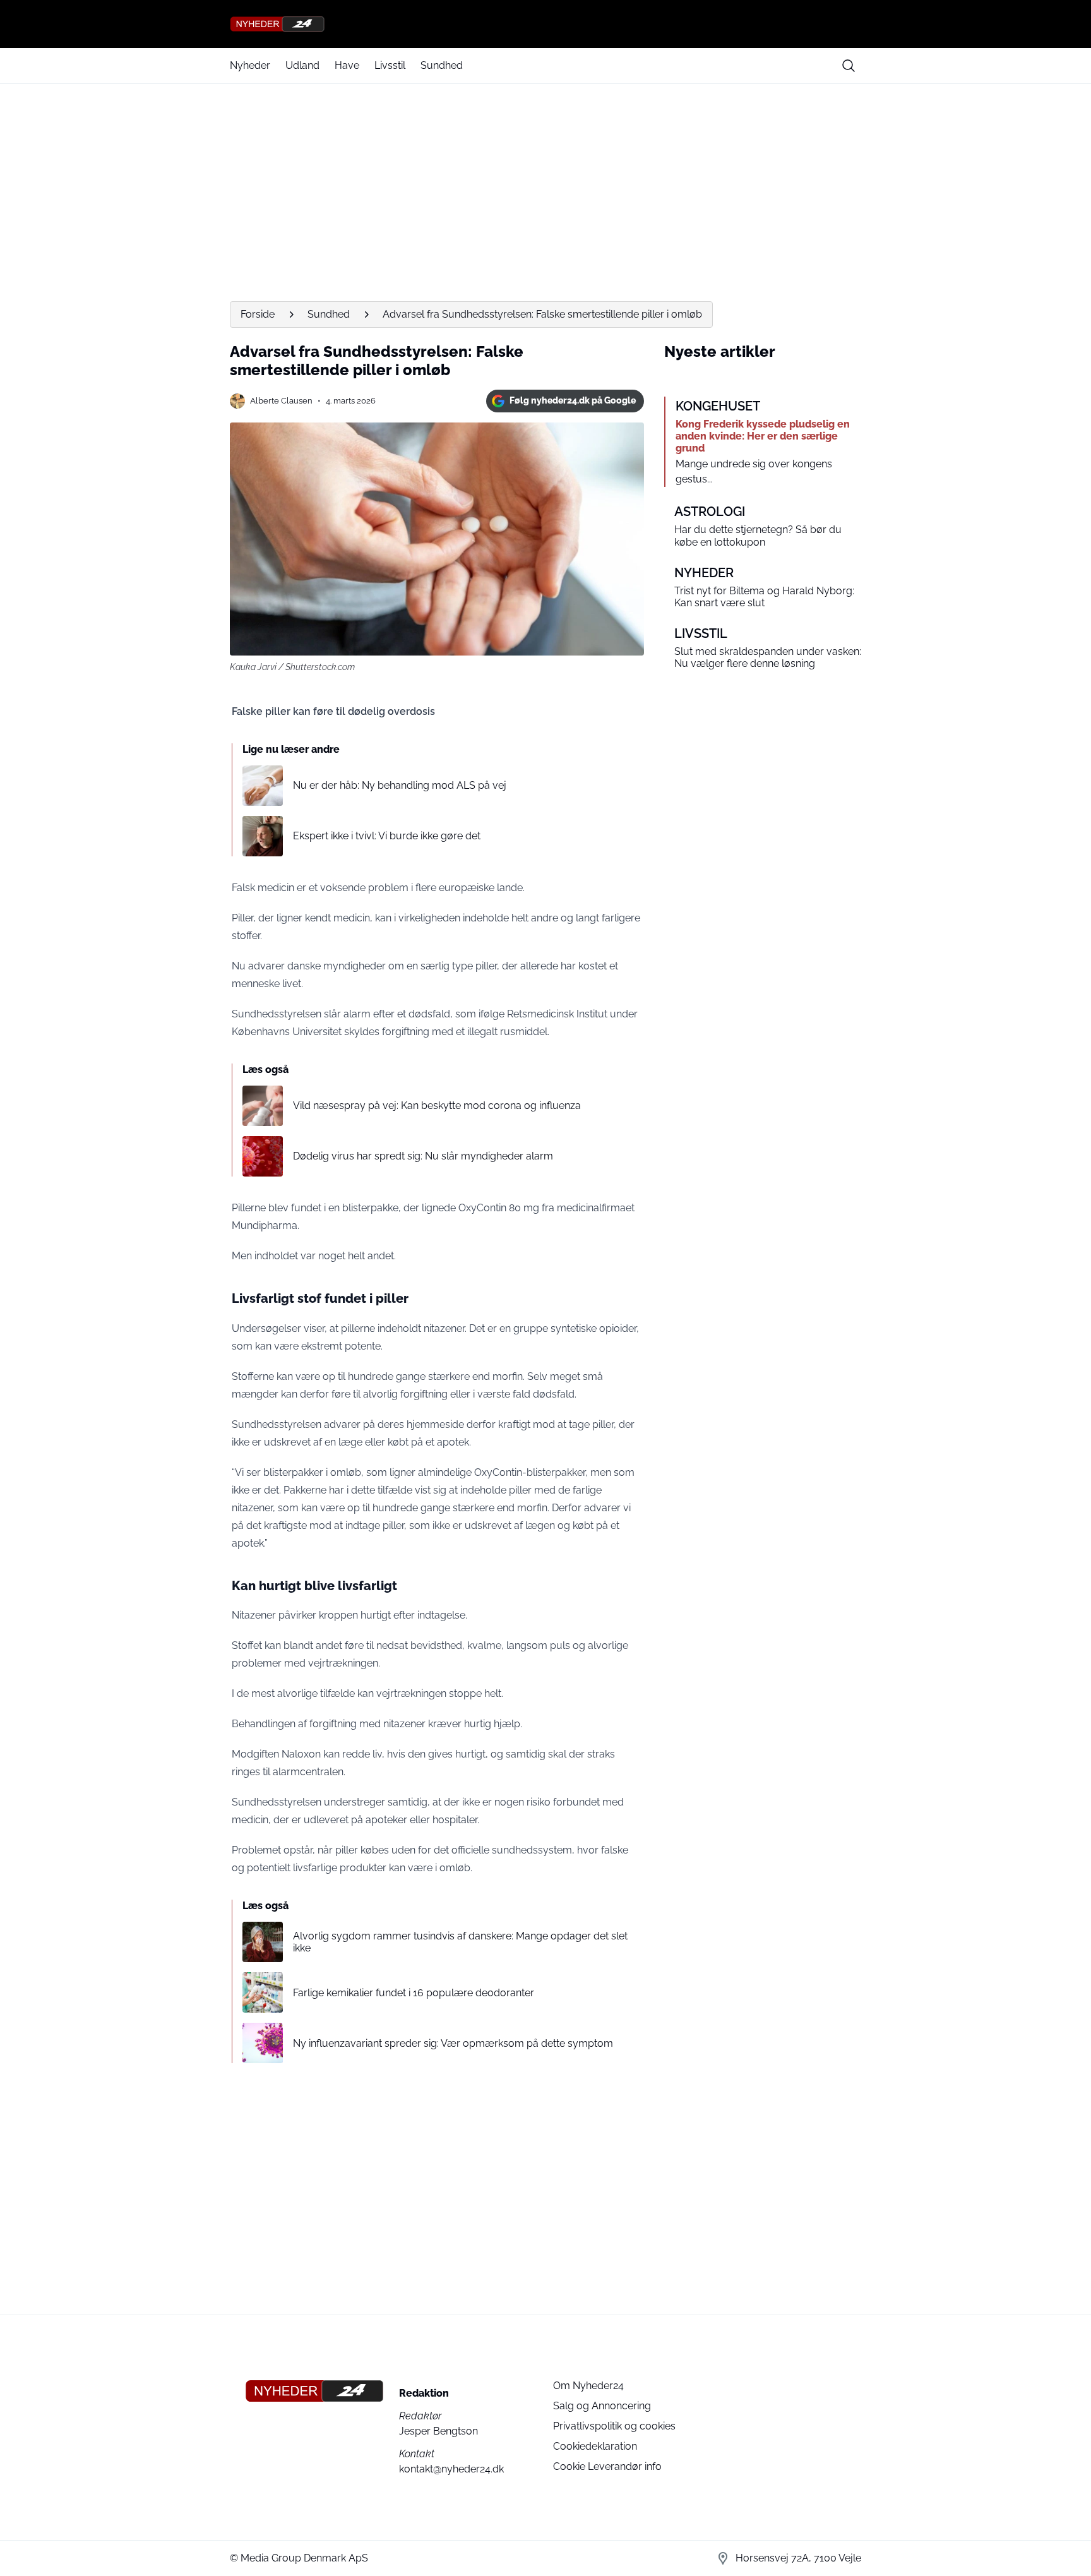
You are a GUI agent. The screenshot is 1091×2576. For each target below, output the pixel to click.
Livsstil (390, 65)
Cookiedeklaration (595, 2446)
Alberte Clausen (281, 401)
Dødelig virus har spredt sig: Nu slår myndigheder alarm (423, 1156)
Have (347, 65)
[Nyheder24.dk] (545, 24)
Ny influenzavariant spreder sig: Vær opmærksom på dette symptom (453, 2043)
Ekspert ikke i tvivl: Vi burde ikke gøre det (387, 836)
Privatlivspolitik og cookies (614, 2426)
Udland (302, 65)
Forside (258, 314)
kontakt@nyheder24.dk (451, 2469)
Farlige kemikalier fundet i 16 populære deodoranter (414, 1993)
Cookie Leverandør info (607, 2466)
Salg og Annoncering (602, 2406)
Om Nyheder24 (588, 2386)
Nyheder (250, 65)
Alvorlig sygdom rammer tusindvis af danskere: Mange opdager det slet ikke (460, 1942)
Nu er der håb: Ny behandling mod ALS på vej (400, 785)
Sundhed (442, 65)
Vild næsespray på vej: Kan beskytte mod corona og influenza (437, 1105)
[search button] (849, 66)
